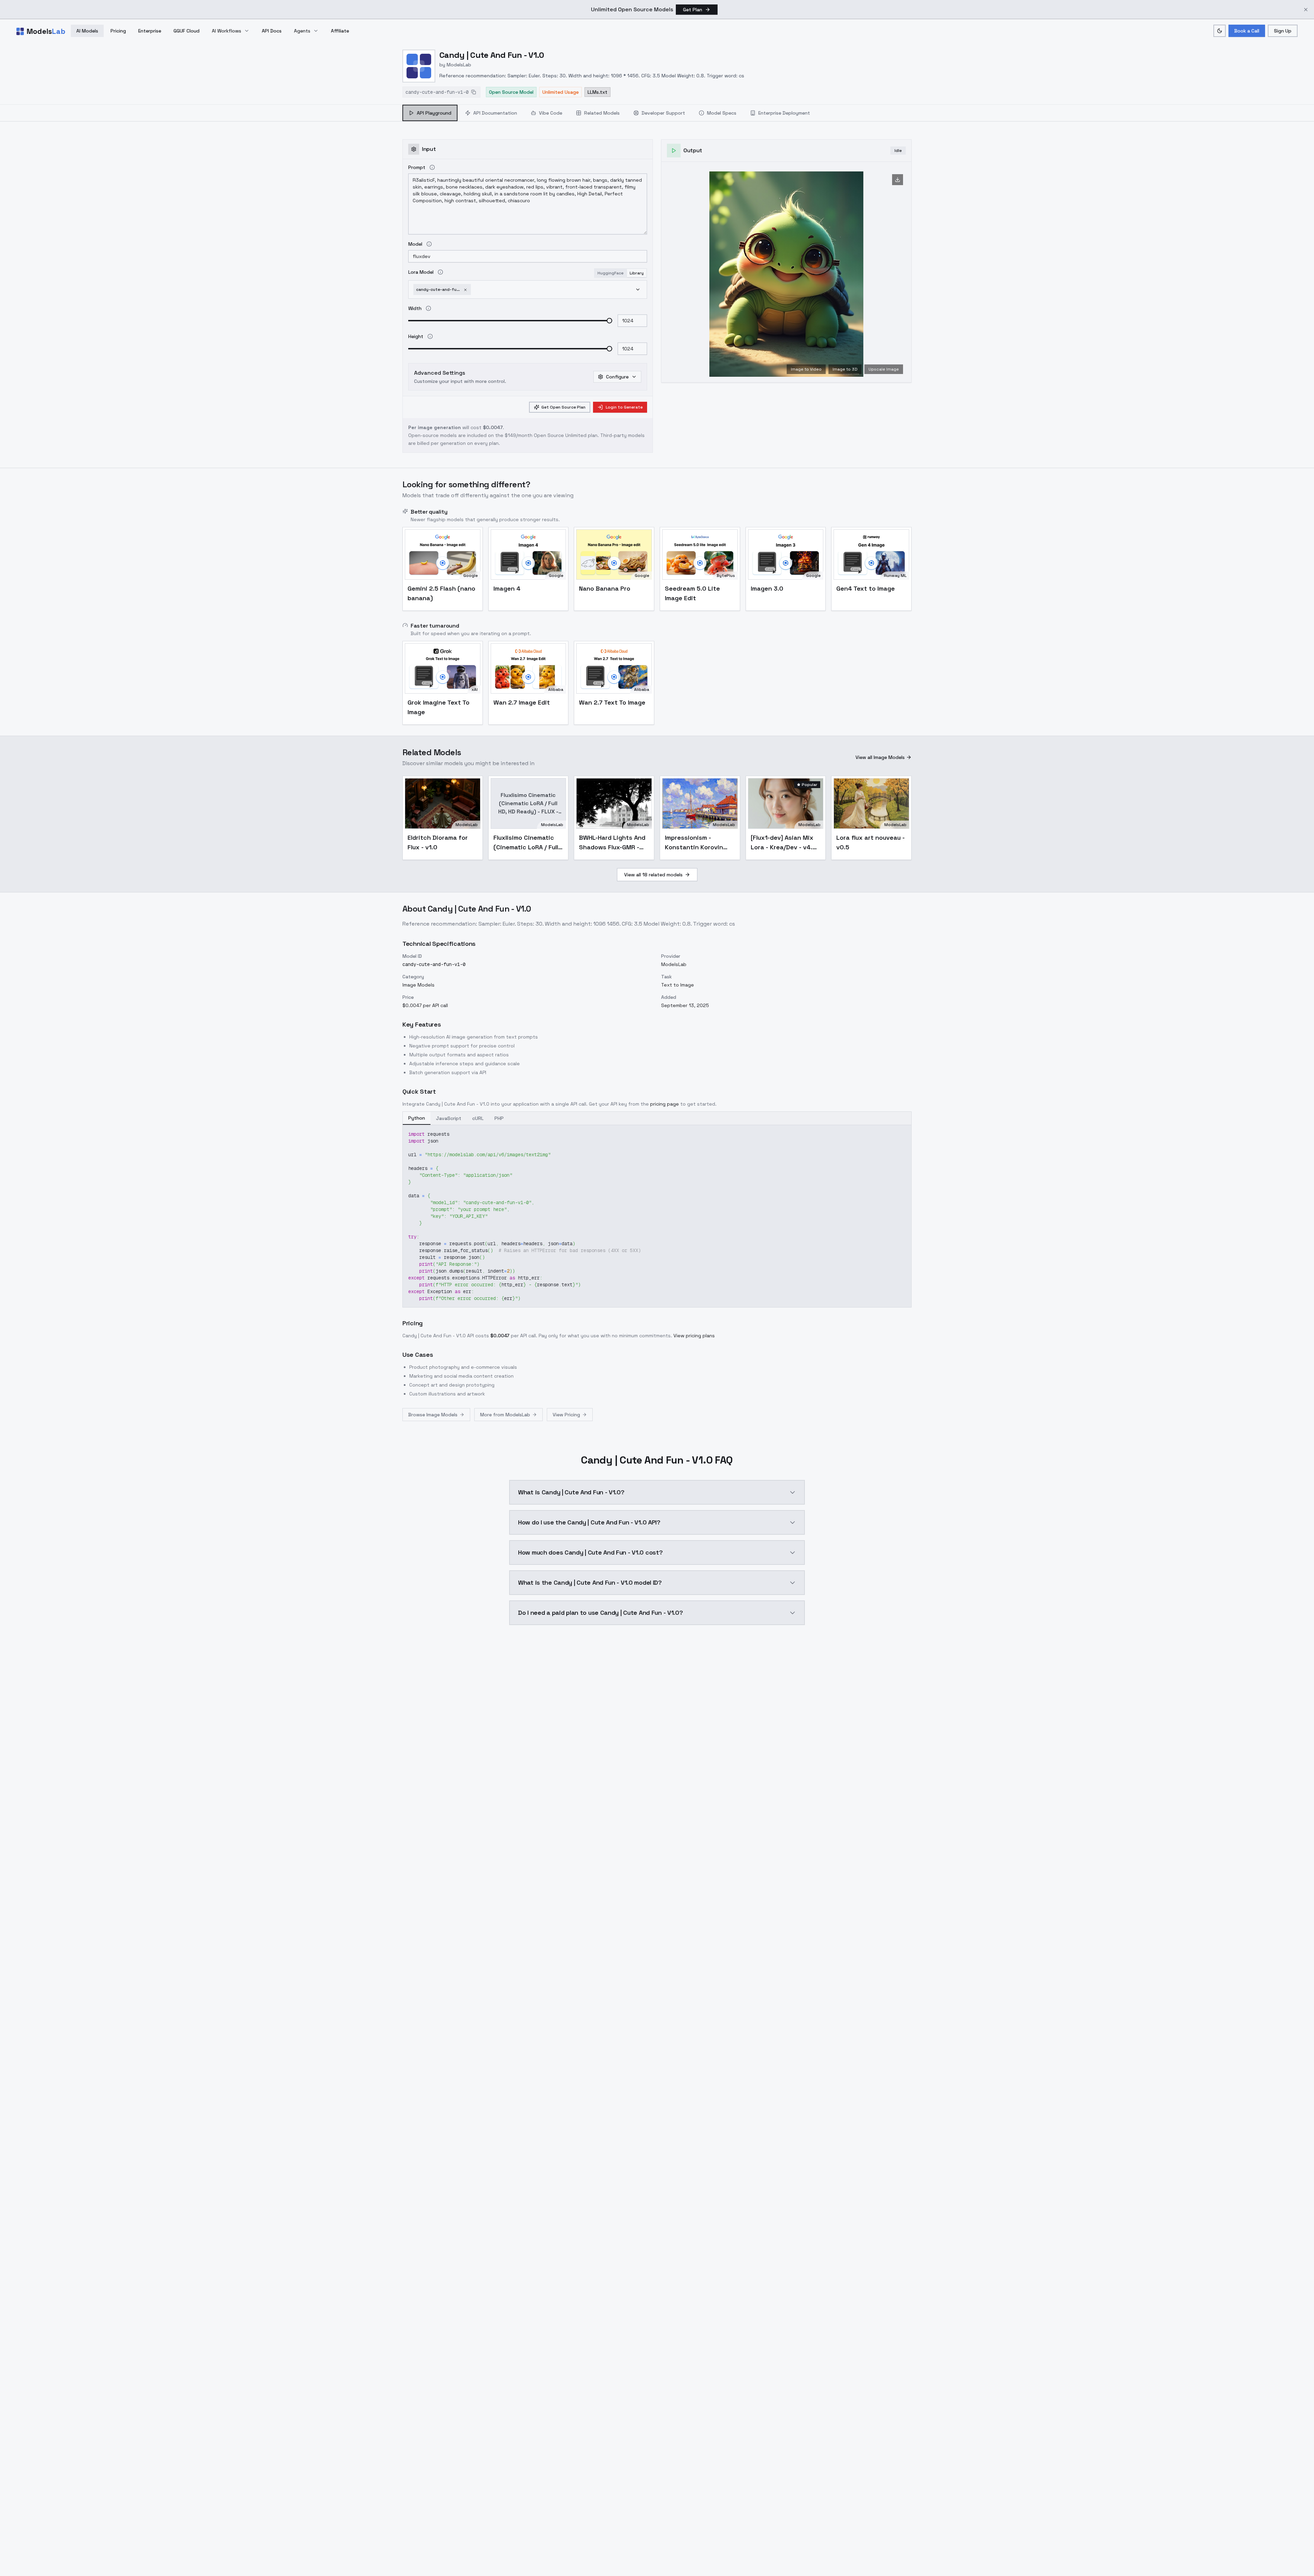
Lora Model (421, 272)
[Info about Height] (430, 336)
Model (415, 244)
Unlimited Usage (561, 92)
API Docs (272, 31)
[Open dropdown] (638, 289)
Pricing (118, 31)
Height (416, 336)
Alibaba (556, 690)
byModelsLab (455, 65)
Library (637, 273)
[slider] (609, 321)
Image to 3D (845, 369)
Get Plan (693, 10)
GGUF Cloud (186, 31)
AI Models (87, 31)
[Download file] (898, 180)
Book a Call (1247, 31)
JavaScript (449, 1118)
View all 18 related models (653, 875)
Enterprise (150, 31)
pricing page (665, 1104)
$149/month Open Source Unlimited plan (551, 435)
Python (417, 1118)
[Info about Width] (428, 308)
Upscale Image (884, 369)
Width (415, 308)
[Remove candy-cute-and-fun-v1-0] (465, 289)
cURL (478, 1118)
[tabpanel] (657, 886)
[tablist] (609, 113)
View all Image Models (880, 757)
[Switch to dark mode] (1220, 31)
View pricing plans (694, 1336)
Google (471, 576)
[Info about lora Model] (440, 272)
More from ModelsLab (505, 1415)
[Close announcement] (1306, 10)
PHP (499, 1118)
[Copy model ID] (474, 92)
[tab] (430, 113)
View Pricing (566, 1415)
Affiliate (340, 31)
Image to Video (806, 369)
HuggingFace (610, 273)
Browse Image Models (433, 1415)
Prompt (417, 167)
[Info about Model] (429, 244)
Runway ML (895, 576)
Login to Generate (624, 407)
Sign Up (1283, 31)
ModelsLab (467, 825)
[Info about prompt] (432, 167)
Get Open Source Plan (563, 407)
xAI (475, 690)
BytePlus (726, 576)
